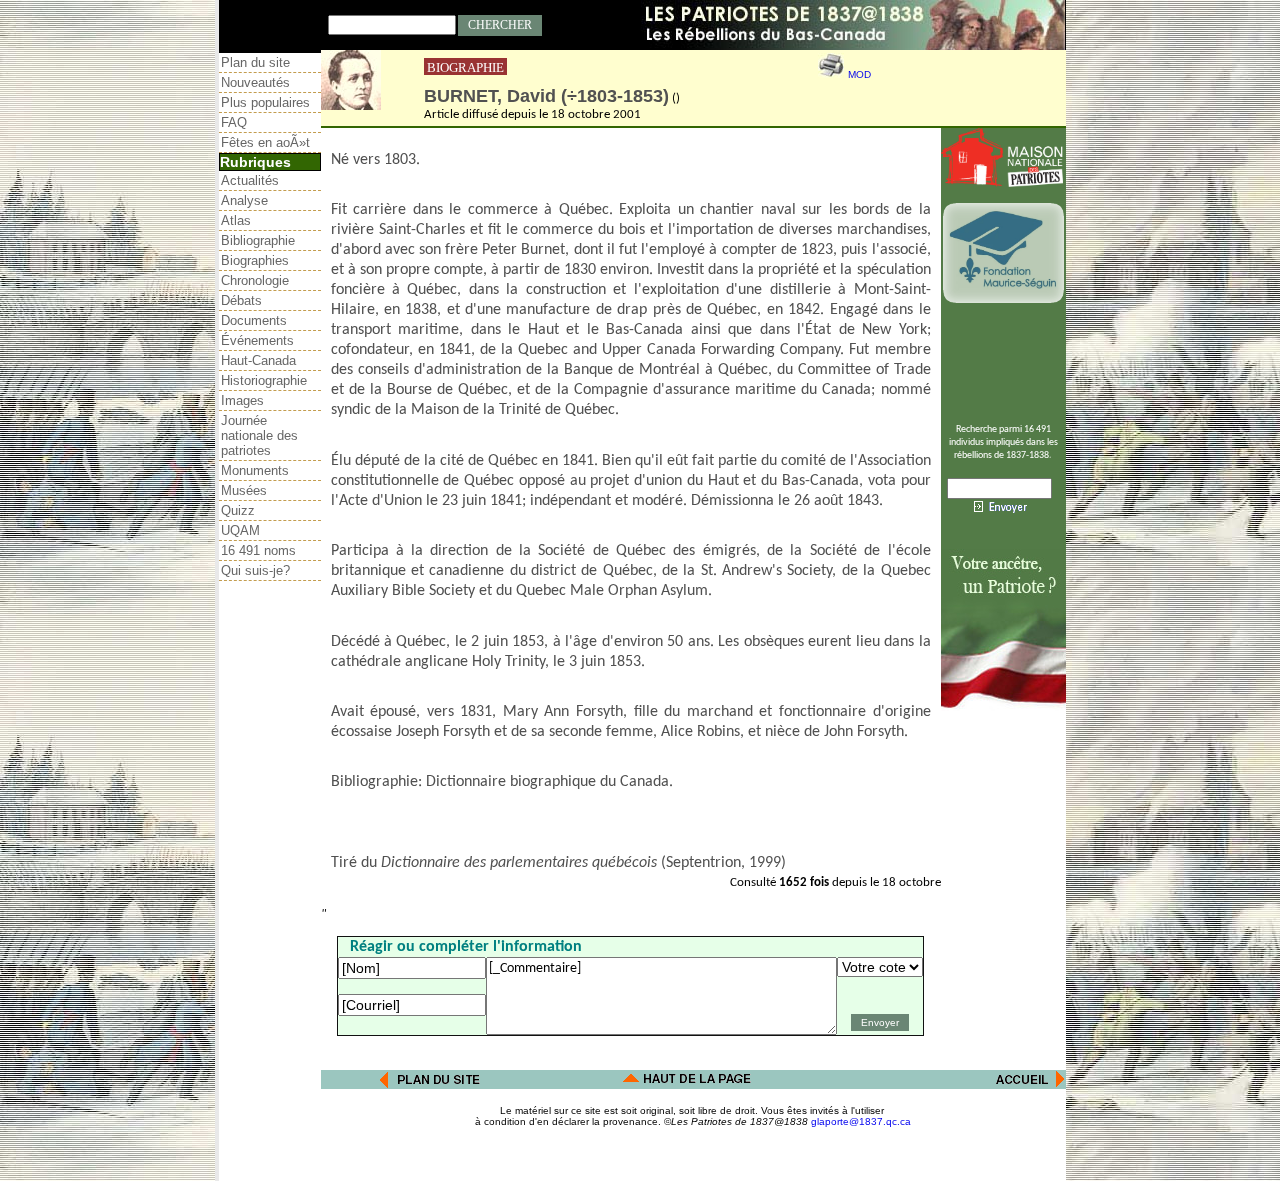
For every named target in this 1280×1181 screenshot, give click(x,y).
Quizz (238, 510)
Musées (244, 490)
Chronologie (255, 280)
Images (242, 400)
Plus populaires (265, 102)
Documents (254, 320)
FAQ (234, 122)
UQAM (240, 530)
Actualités (250, 180)
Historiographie (264, 380)
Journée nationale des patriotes (259, 435)
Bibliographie (258, 240)
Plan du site (255, 62)
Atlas (236, 220)
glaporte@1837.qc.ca (861, 1121)
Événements (257, 340)
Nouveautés (255, 82)
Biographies (255, 260)
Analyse (244, 200)
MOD (859, 74)
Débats (241, 300)
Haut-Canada (258, 360)
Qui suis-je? (255, 570)
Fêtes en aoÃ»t (265, 142)
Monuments (255, 470)
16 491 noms (258, 550)
